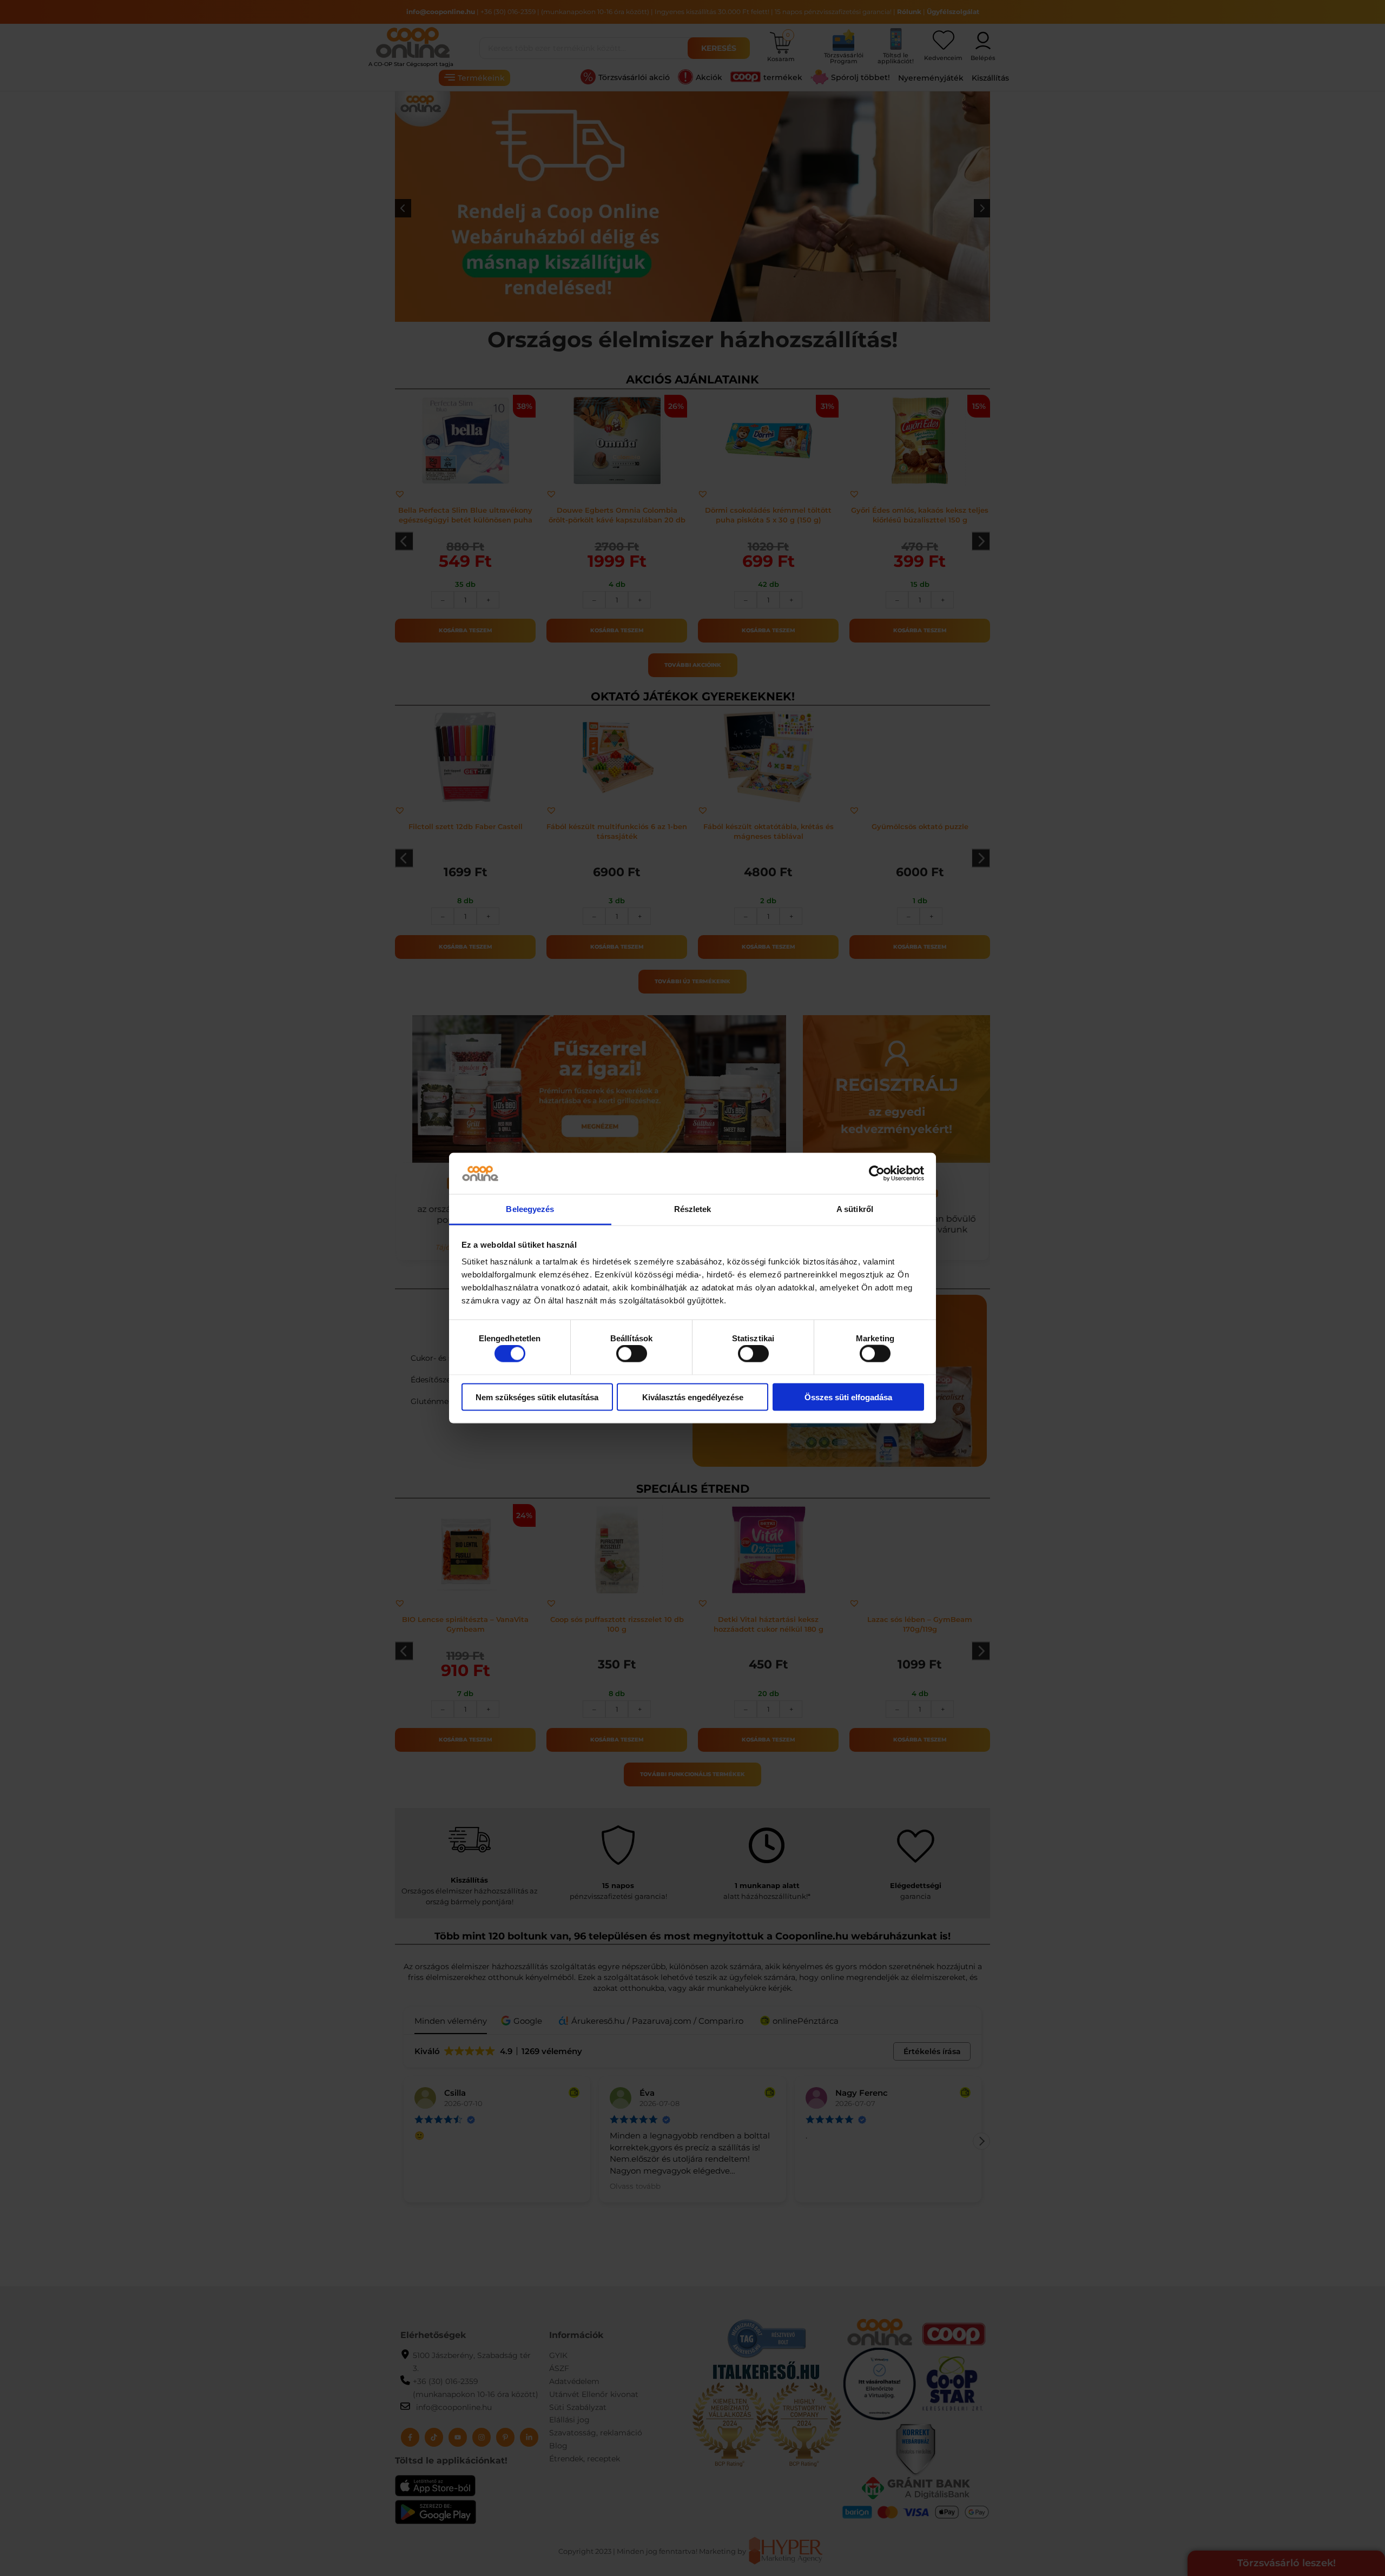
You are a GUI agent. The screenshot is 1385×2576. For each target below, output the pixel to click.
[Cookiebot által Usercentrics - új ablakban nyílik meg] (877, 1174)
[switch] (632, 1354)
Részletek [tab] (693, 1209)
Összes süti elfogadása (848, 1397)
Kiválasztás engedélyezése (693, 1397)
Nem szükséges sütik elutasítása (537, 1397)
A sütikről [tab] (855, 1209)
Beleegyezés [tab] (530, 1209)
